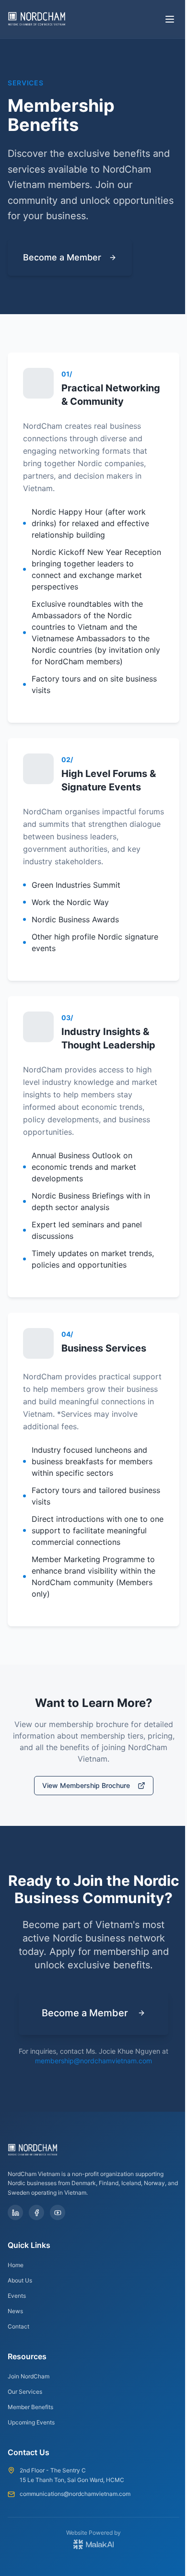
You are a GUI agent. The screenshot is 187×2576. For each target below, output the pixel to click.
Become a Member (62, 257)
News (15, 2311)
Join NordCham (29, 2376)
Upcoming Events (31, 2422)
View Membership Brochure (86, 1785)
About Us (20, 2280)
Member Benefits (30, 2407)
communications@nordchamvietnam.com (75, 2494)
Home (16, 2265)
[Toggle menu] (170, 19)
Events (17, 2296)
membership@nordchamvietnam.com (93, 2061)
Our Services (25, 2392)
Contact (18, 2326)
